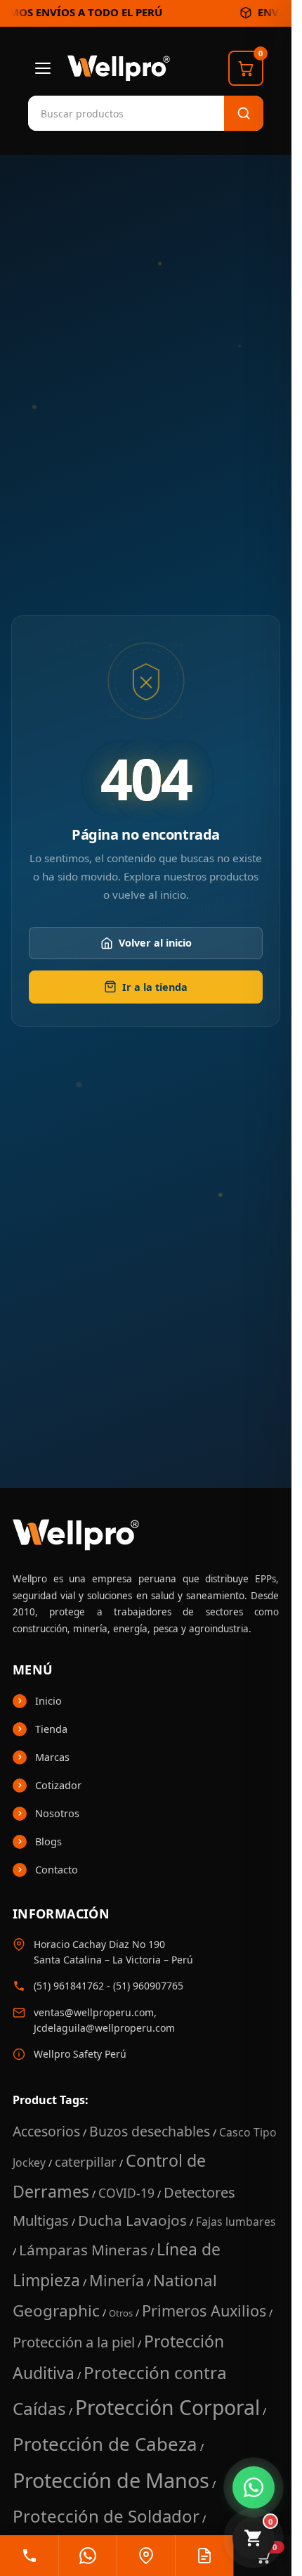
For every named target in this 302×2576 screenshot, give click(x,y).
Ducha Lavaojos (132, 2220)
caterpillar (86, 2161)
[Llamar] (29, 2556)
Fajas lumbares (236, 2222)
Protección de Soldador (106, 2516)
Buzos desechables (150, 2131)
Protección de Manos (111, 2480)
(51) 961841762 (69, 1986)
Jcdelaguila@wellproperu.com (104, 2028)
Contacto (57, 1869)
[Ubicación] (146, 2556)
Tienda (51, 1729)
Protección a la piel (74, 2342)
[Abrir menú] (43, 68)
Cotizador (58, 1785)
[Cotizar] (204, 2556)
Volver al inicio (155, 943)
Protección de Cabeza (105, 2444)
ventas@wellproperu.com (94, 2012)
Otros (121, 2313)
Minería (117, 2280)
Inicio (48, 1700)
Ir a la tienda (155, 987)
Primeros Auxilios (204, 2311)
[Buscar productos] (244, 113)
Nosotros (57, 1813)
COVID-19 (126, 2193)
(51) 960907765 (148, 1986)
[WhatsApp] (87, 2556)
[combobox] (98, 113)
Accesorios (46, 2131)
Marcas (52, 1757)
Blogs (48, 1841)
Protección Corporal (168, 2407)
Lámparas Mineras (83, 2250)
